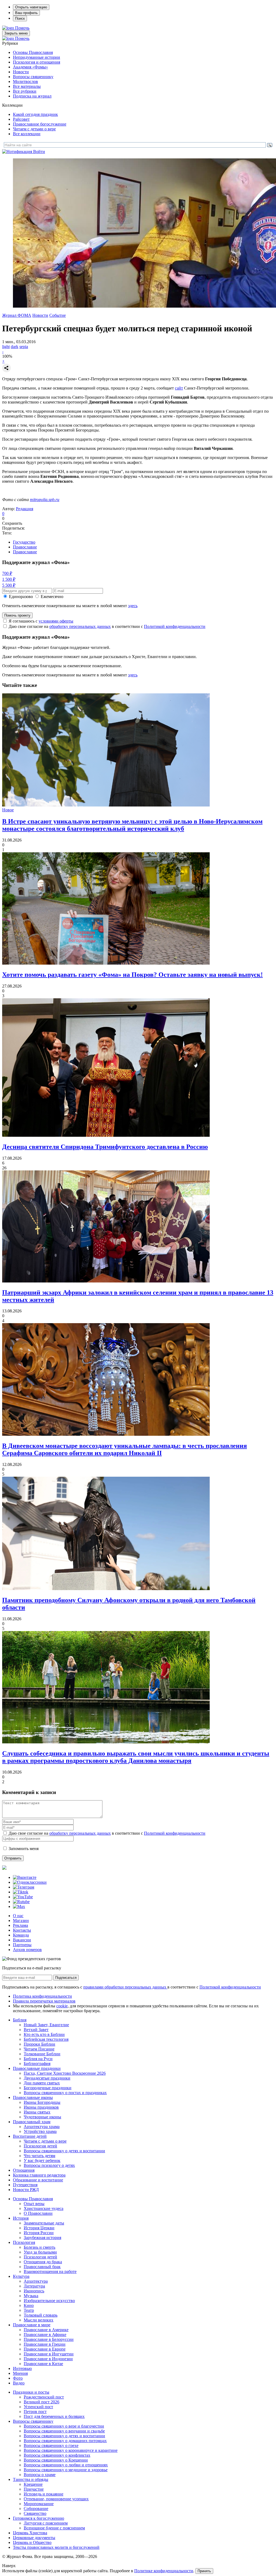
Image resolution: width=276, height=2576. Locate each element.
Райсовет (21, 119)
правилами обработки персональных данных (125, 1987)
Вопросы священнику (33, 77)
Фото (18, 2378)
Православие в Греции (45, 2344)
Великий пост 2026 (42, 2402)
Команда (21, 1935)
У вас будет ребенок (42, 2160)
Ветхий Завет (36, 2030)
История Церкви (39, 2228)
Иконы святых (37, 2112)
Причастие (34, 2489)
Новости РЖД (26, 2190)
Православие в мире (32, 2325)
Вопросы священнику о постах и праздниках (65, 2093)
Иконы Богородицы (42, 2102)
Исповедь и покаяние (44, 2494)
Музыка (31, 2296)
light (6, 347)
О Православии (38, 2213)
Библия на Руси (38, 2059)
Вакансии (22, 1940)
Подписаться (66, 1978)
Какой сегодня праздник (35, 114)
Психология (24, 2242)
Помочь (22, 28)
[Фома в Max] (19, 1906)
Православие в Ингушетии (49, 2354)
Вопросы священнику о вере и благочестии (64, 2426)
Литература (34, 2286)
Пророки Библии (39, 2044)
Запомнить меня (24, 1849)
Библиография (37, 2064)
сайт (179, 388)
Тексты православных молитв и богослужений (56, 2547)
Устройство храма (40, 2131)
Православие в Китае (43, 2364)
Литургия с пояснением (46, 2523)
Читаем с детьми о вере (34, 129)
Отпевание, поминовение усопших (56, 2499)
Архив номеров (27, 1950)
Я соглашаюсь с (41, 621)
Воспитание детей (30, 2136)
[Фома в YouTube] (23, 1897)
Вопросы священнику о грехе (51, 2445)
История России (39, 2233)
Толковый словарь (41, 2315)
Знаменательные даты (44, 2223)
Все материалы (27, 86)
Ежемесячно (52, 597)
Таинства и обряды (31, 2479)
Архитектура (36, 2281)
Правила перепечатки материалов (44, 2001)
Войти (39, 152)
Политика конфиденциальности (42, 1996)
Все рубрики (25, 91)
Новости (21, 72)
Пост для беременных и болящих (54, 2416)
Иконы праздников (41, 2107)
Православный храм (32, 2122)
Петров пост (35, 2412)
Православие (25, 547)
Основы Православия (33, 52)
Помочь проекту (17, 615)
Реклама (20, 1925)
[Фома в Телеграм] (24, 1887)
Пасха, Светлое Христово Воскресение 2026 (65, 2073)
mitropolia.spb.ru (45, 500)
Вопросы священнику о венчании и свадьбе (64, 2431)
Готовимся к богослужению (39, 2518)
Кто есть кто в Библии (44, 2034)
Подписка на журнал (32, 96)
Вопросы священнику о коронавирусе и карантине (71, 2450)
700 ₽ (7, 573)
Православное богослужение (40, 124)
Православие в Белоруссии (49, 2339)
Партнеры (22, 1945)
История (21, 2218)
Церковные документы (34, 2538)
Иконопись (34, 2291)
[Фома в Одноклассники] (30, 1882)
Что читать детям (39, 2156)
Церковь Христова (30, 2533)
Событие (58, 315)
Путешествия (25, 2185)
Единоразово (21, 597)
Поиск (20, 18)
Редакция (25, 509)
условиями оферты (56, 621)
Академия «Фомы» (30, 67)
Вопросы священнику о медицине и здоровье (66, 2470)
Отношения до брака (43, 2262)
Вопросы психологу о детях (49, 2165)
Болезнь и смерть (39, 2247)
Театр (29, 2310)
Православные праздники (37, 2068)
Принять (204, 2571)
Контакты (22, 1930)
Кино (29, 2305)
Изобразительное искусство (49, 2301)
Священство (35, 2513)
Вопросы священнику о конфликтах (57, 2455)
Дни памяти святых (42, 2083)
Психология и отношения (37, 62)
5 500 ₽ (9, 585)
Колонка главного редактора (39, 2175)
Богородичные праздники (48, 2088)
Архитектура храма (42, 2127)
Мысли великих (39, 2320)
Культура (21, 2276)
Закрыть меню (16, 33)
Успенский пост (38, 2407)
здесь (133, 606)
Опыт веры (34, 2204)
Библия (20, 2020)
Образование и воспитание (38, 2180)
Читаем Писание (39, 2049)
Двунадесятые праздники (47, 2078)
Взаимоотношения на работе (50, 2271)
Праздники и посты (31, 2392)
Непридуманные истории (37, 57)
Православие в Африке (45, 2335)
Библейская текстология (46, 2039)
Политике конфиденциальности (164, 2571)
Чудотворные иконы (42, 2117)
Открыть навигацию (31, 7)
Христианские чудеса (44, 2208)
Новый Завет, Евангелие (46, 2025)
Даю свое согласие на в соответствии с (107, 626)
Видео (19, 2383)
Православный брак (42, 2267)
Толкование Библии (42, 2054)
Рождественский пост (44, 2397)
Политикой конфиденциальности (175, 626)
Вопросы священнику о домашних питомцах (65, 2441)
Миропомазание (39, 2504)
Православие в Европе (45, 2349)
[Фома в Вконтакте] (25, 1877)
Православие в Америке (46, 2330)
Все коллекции (27, 134)
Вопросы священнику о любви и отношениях (66, 2465)
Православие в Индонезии (48, 2359)
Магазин (21, 1920)
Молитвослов (25, 81)
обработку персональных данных (80, 626)
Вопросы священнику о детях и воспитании (64, 2151)
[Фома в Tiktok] (21, 1892)
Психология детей (40, 2146)
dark (15, 347)
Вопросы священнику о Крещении (56, 2460)
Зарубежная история (42, 2238)
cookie (62, 2006)
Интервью (22, 2368)
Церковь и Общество (32, 2542)
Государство (24, 542)
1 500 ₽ (9, 579)
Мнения (20, 2373)
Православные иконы (33, 2097)
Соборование (36, 2509)
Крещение (33, 2484)
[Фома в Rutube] (21, 1902)
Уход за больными (40, 2252)
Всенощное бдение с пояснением (54, 2528)
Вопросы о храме (40, 2475)
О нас (18, 1916)
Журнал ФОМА (17, 315)
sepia (24, 347)
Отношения (24, 2170)
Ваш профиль (26, 13)
